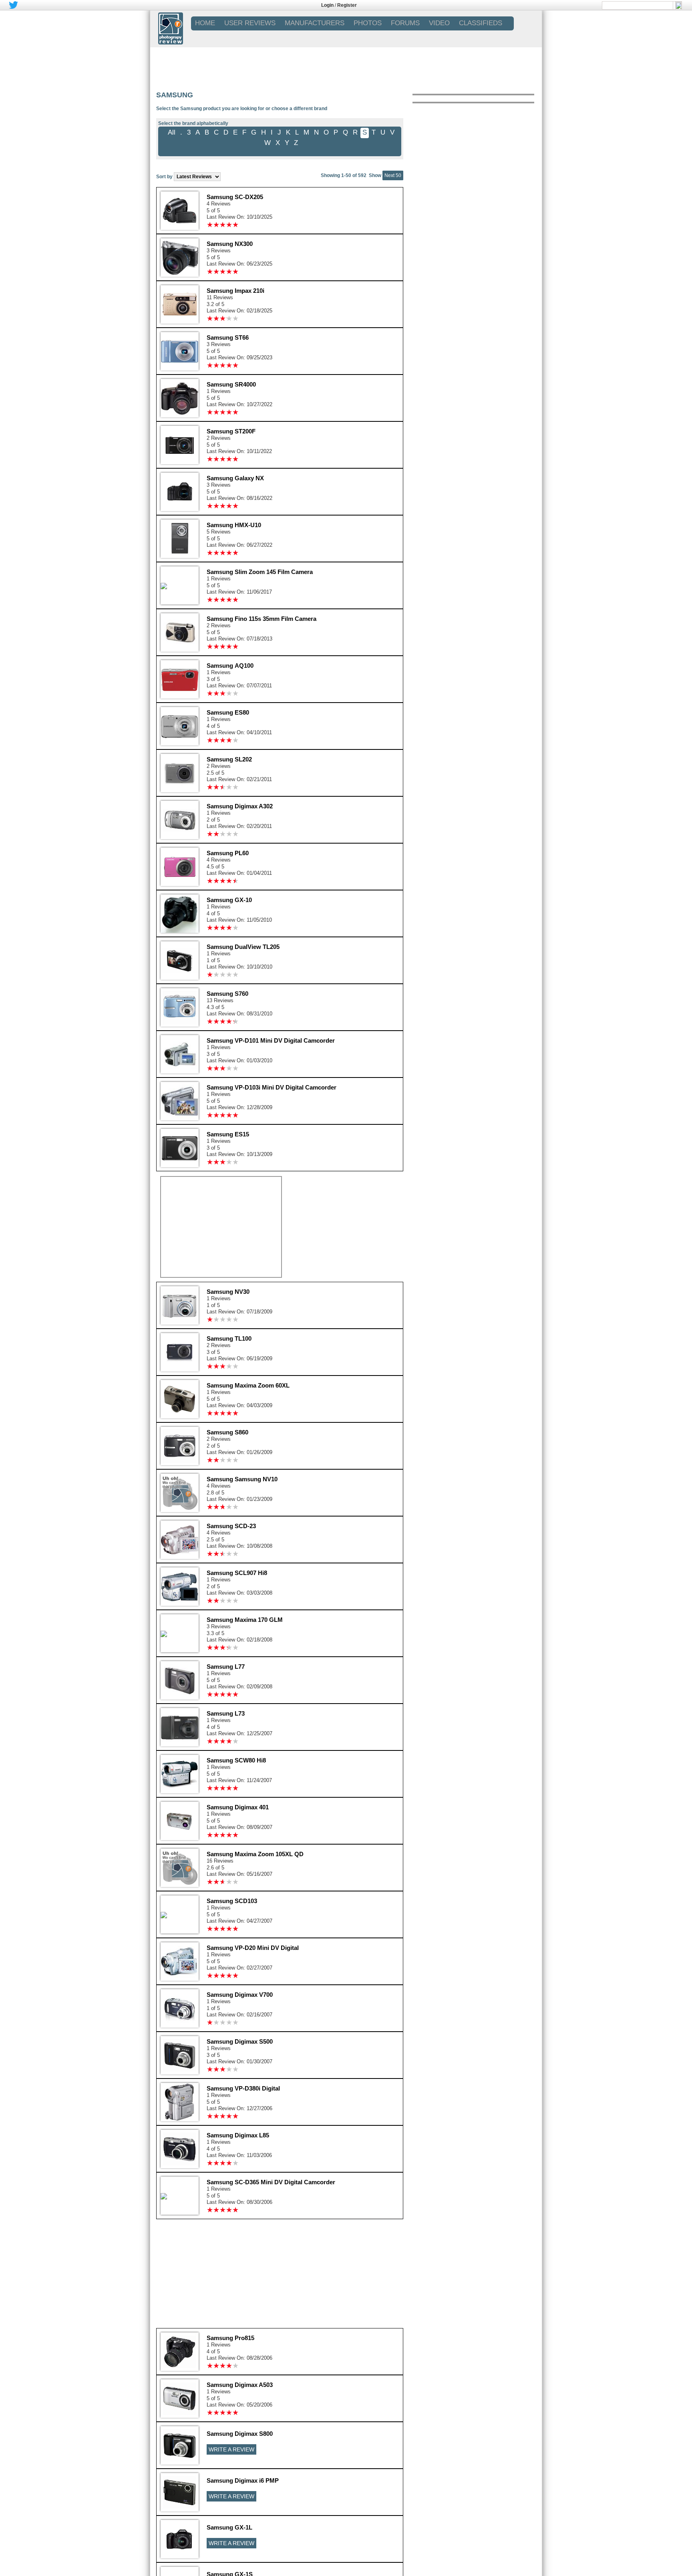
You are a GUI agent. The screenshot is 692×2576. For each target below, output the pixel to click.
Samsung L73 (226, 1713)
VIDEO (439, 23)
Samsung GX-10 (229, 900)
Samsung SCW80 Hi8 (236, 1760)
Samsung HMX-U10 (234, 525)
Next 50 (393, 175)
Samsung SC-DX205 (235, 197)
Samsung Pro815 (230, 2338)
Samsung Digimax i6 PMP (243, 2480)
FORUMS (405, 23)
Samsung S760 (227, 994)
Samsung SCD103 (232, 1901)
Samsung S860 (227, 1432)
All (172, 132)
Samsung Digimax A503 (240, 2385)
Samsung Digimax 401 (238, 1807)
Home (205, 23)
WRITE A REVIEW (231, 2449)
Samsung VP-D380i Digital (243, 2088)
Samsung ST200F (231, 431)
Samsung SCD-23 (231, 1526)
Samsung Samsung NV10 (242, 1479)
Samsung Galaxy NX (235, 478)
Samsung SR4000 (231, 384)
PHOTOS (368, 23)
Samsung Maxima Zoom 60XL (248, 1385)
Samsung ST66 (228, 337)
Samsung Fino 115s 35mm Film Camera (262, 619)
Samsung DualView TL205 (243, 947)
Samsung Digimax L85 (238, 2135)
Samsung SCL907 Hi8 (237, 1573)
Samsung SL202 (229, 759)
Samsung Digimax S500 (240, 2041)
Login (327, 5)
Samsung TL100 (229, 1338)
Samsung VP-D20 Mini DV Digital (253, 1948)
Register (347, 5)
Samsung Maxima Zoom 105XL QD (255, 1854)
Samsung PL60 (228, 853)
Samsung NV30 (228, 1292)
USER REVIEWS (250, 23)
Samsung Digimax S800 (240, 2434)
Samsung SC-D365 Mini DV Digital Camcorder (271, 2182)
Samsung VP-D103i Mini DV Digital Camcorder (272, 1087)
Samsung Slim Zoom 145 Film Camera (260, 572)
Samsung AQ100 (230, 666)
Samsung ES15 (228, 1134)
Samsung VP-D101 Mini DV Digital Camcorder (271, 1040)
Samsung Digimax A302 (240, 806)
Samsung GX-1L (229, 2527)
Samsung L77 (226, 1667)
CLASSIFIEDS (481, 23)
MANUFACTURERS (315, 23)
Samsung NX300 (230, 244)
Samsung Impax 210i (235, 291)
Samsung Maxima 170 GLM (245, 1620)
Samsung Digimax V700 (240, 1995)
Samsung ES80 (228, 712)
